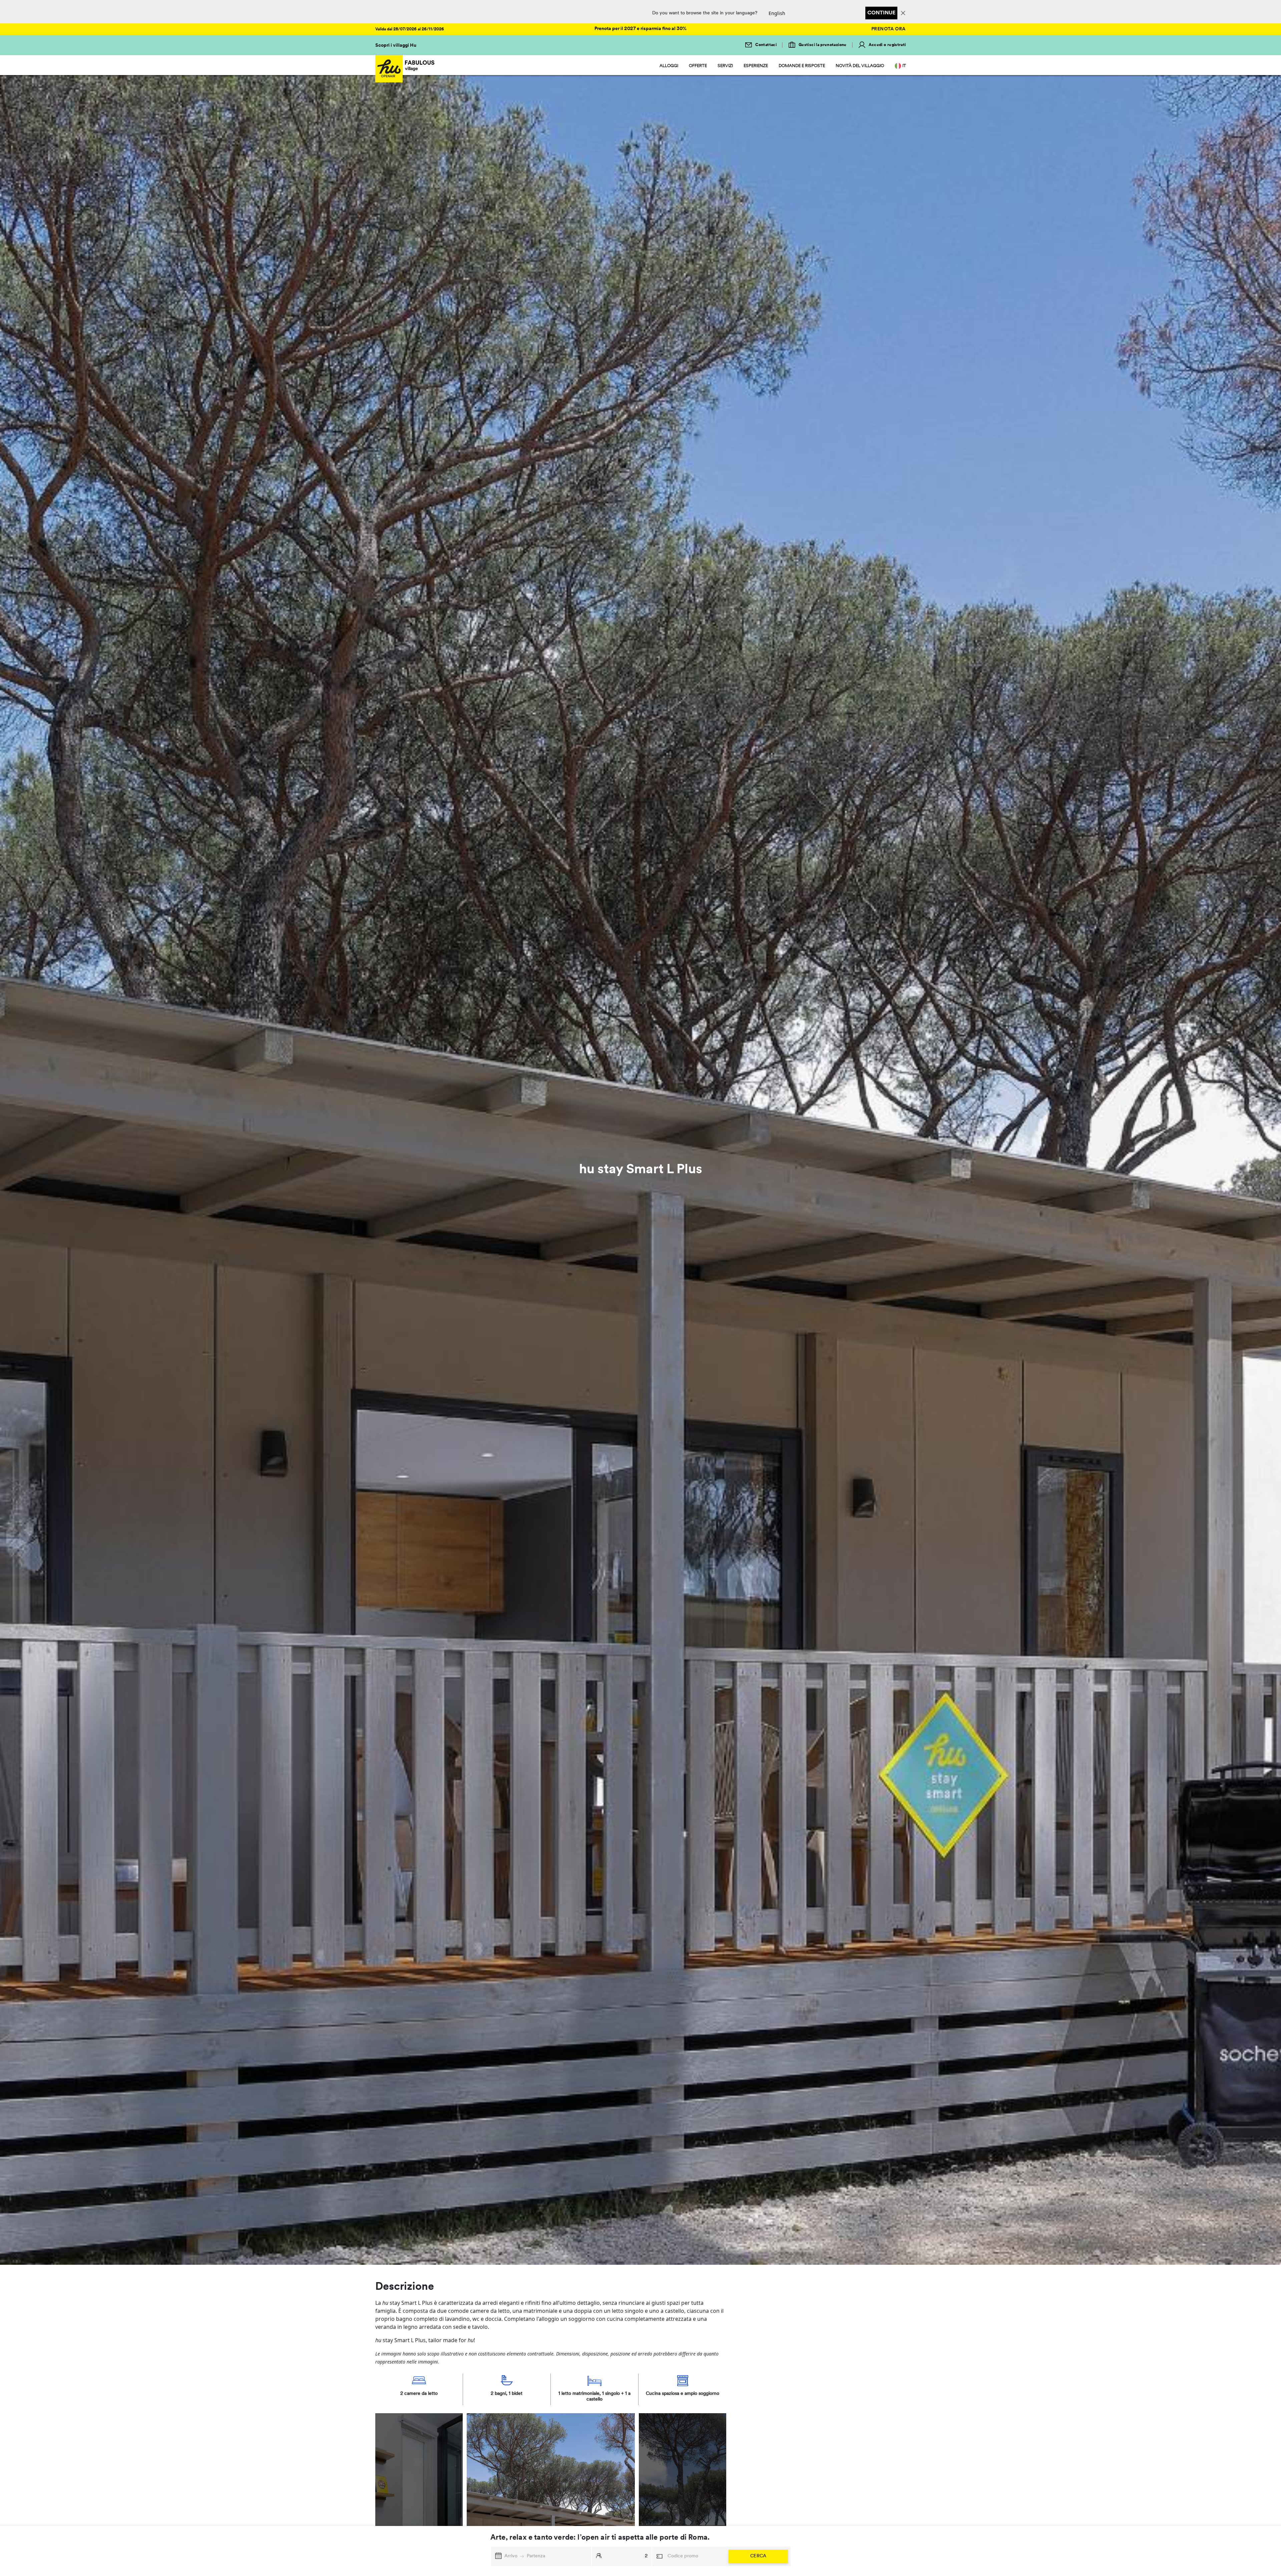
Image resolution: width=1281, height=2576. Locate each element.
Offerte (698, 66)
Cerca (758, 2556)
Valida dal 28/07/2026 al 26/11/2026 (410, 29)
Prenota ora (889, 29)
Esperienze (756, 66)
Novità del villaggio (860, 66)
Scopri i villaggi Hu (396, 46)
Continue (881, 13)
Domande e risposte (802, 66)
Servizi (725, 66)
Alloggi (669, 66)
